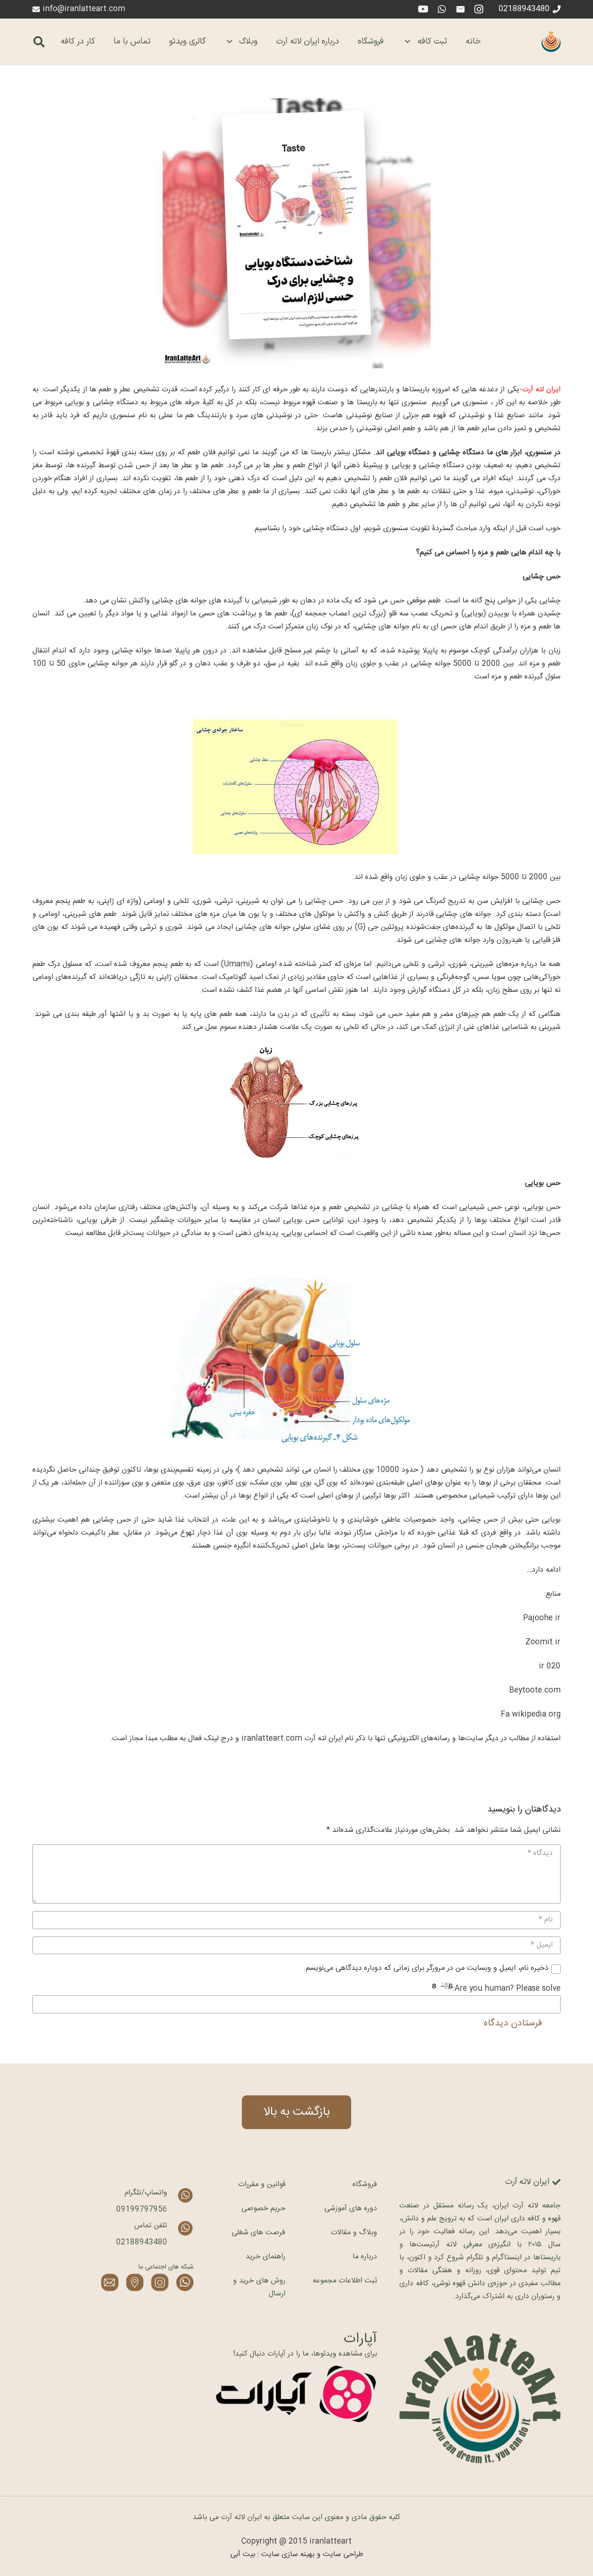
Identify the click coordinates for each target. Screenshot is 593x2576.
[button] (39, 42)
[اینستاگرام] (160, 2282)
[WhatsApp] (442, 9)
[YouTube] (423, 9)
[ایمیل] (461, 9)
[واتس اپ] (185, 2282)
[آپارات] (296, 2394)
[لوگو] (551, 42)
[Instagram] (479, 9)
